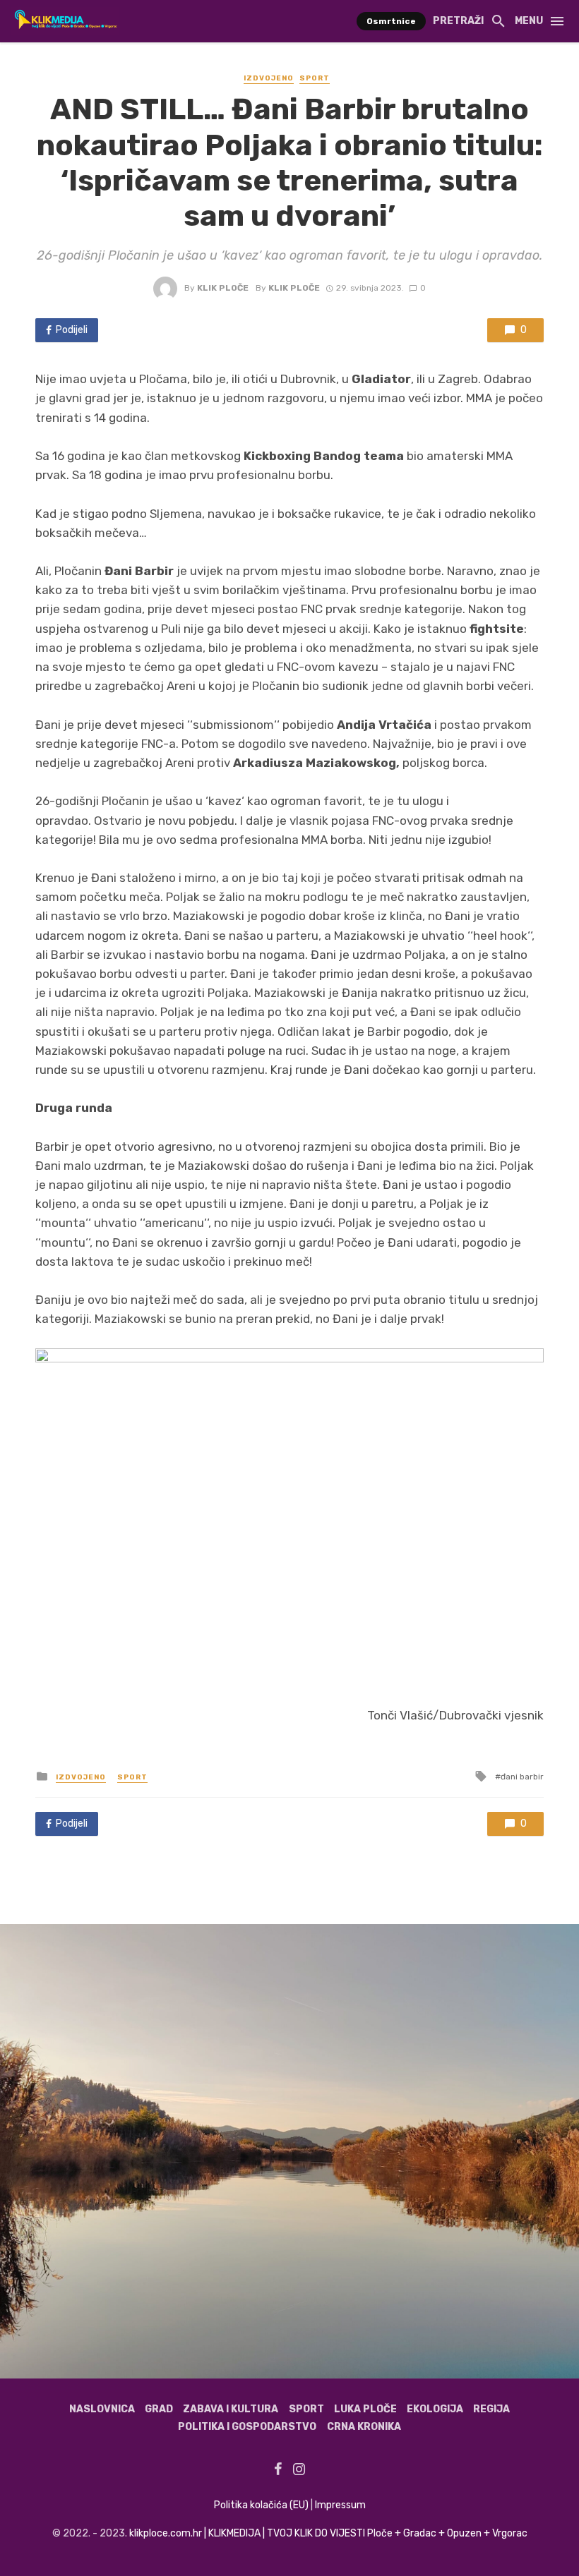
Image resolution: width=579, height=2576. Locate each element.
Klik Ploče (223, 288)
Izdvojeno (269, 78)
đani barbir (522, 1777)
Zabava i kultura (231, 2409)
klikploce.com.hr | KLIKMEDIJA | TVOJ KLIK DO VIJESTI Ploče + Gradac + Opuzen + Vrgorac (328, 2533)
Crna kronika (364, 2427)
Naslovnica (102, 2409)
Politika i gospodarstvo (247, 2427)
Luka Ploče (365, 2409)
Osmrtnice (391, 21)
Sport (315, 78)
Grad (159, 2409)
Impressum (340, 2505)
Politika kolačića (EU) (261, 2505)
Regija (491, 2409)
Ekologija (435, 2409)
